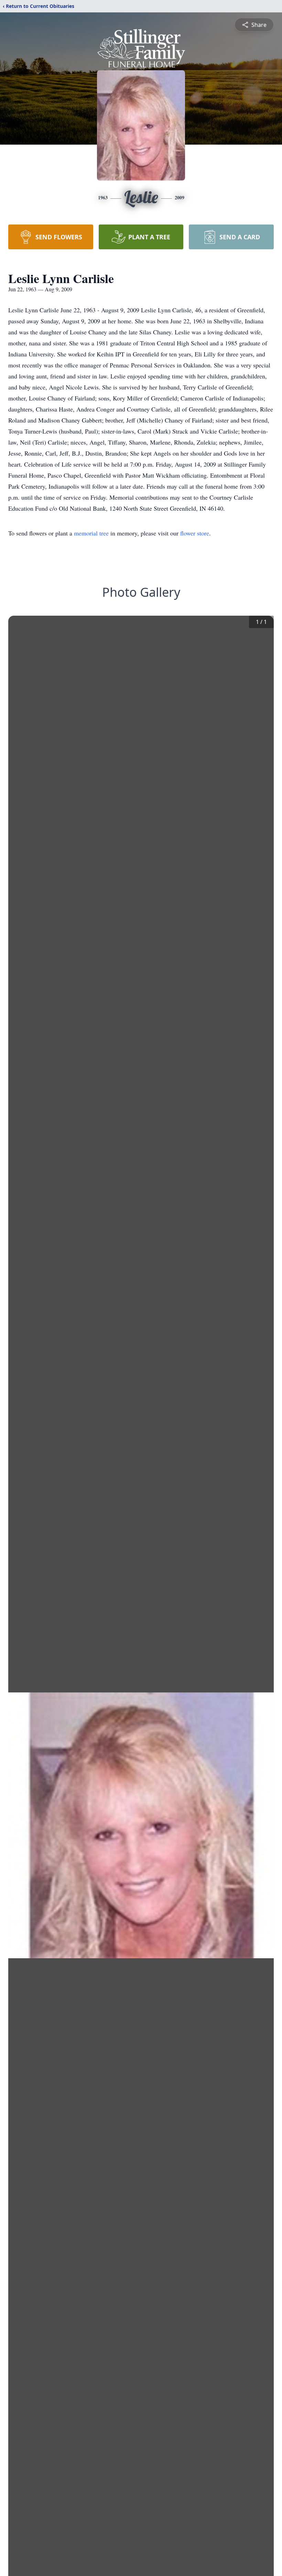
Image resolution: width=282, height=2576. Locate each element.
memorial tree (91, 533)
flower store (195, 533)
